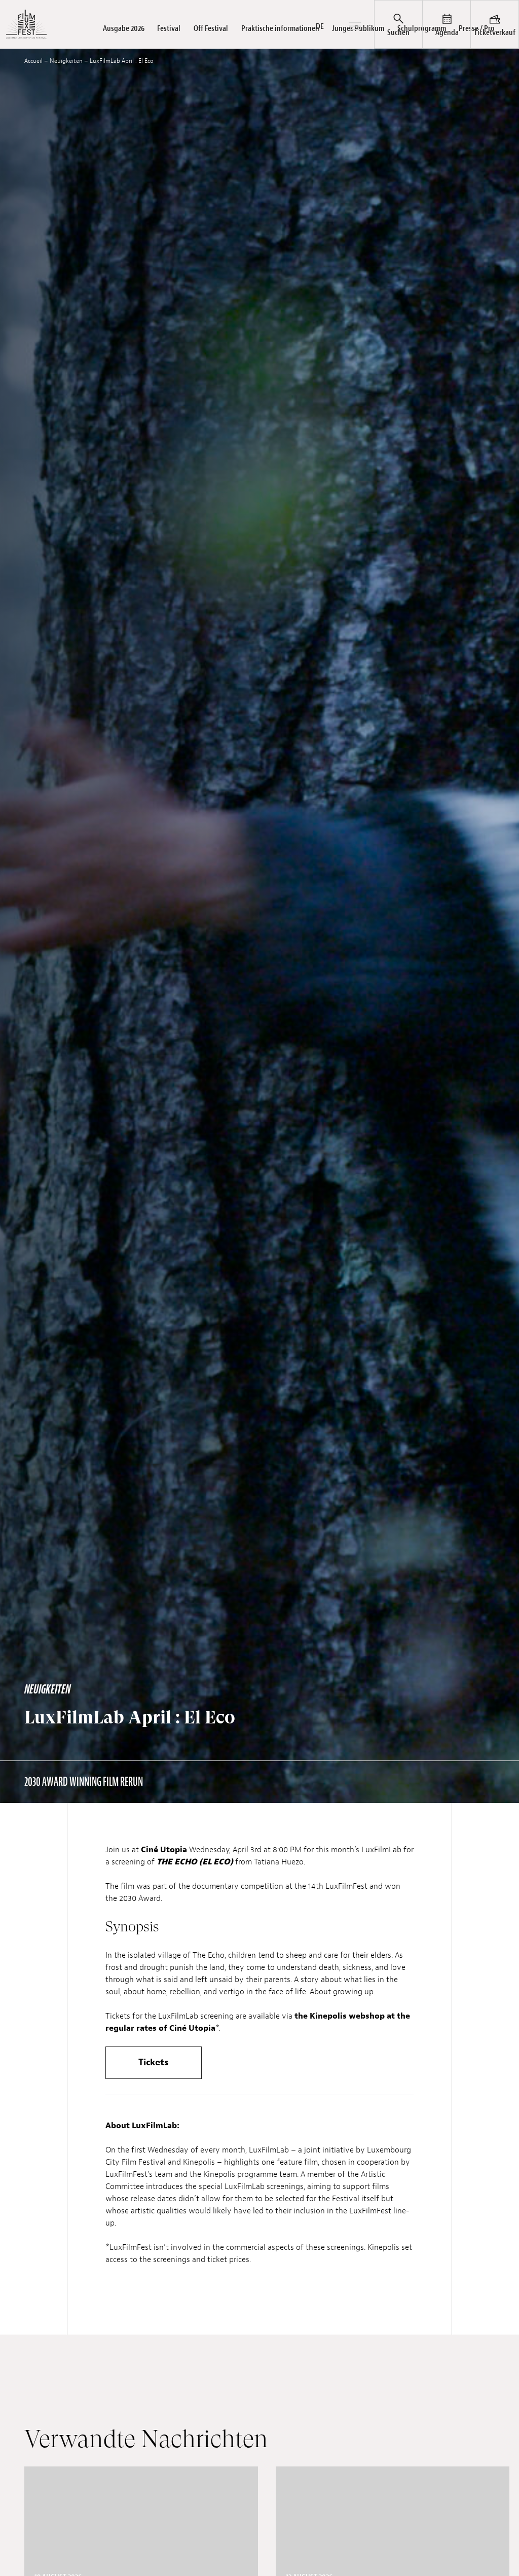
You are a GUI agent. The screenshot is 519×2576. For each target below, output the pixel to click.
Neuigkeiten (66, 61)
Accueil (33, 61)
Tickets (154, 2062)
